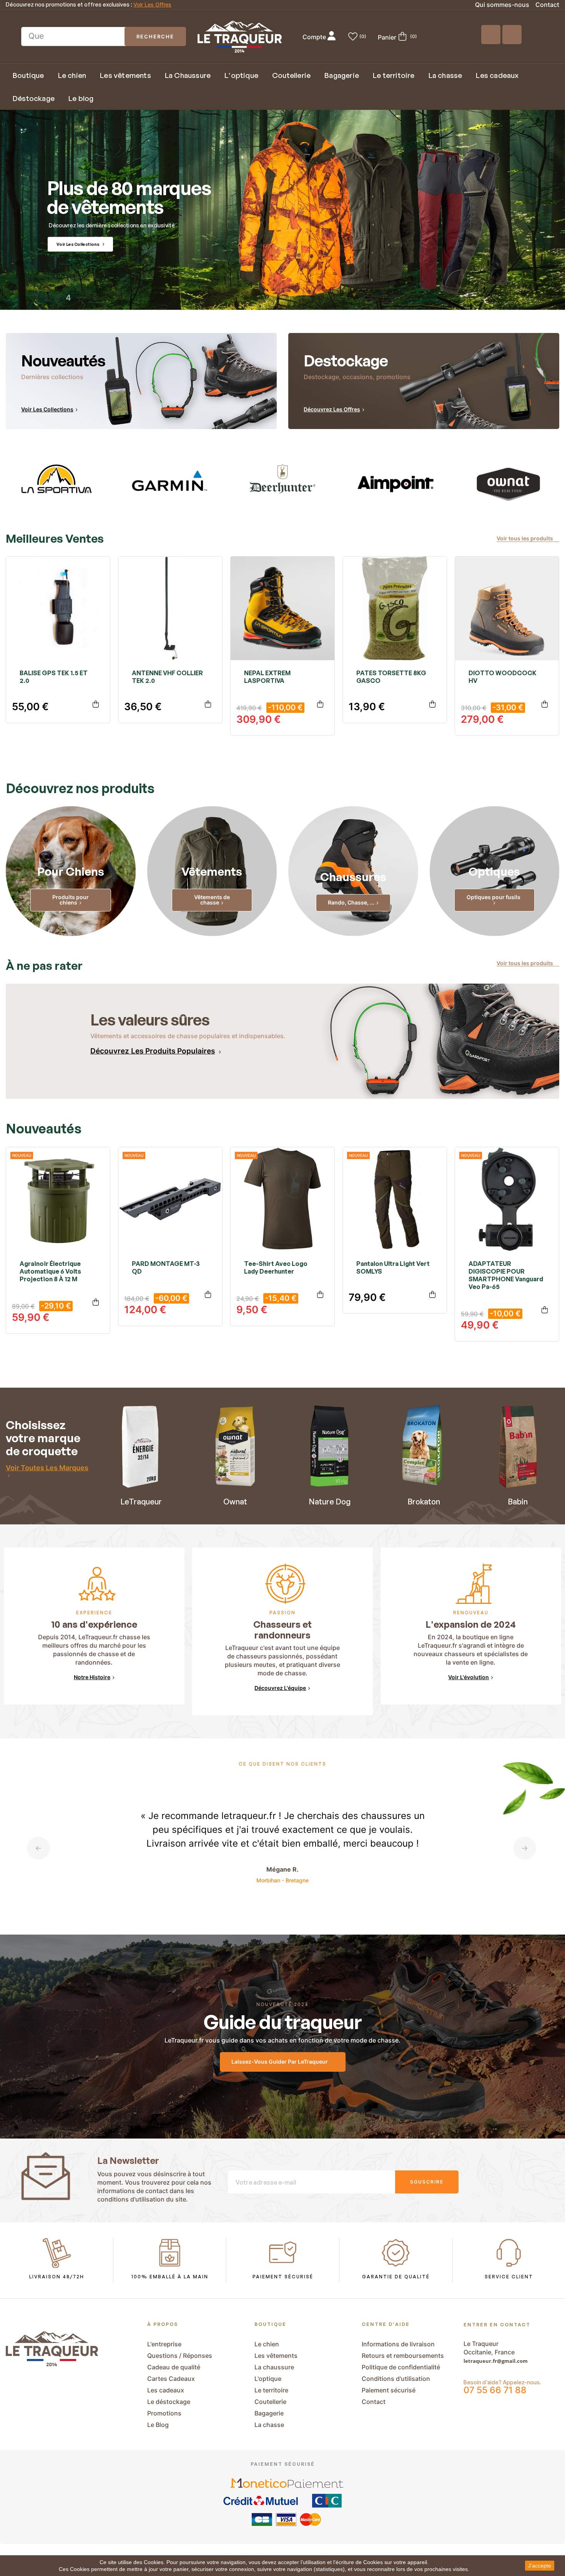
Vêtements (212, 871)
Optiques (494, 871)
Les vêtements (276, 2356)
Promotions (164, 2413)
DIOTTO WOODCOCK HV (503, 677)
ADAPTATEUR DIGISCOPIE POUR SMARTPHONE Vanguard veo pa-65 (506, 1275)
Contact (547, 5)
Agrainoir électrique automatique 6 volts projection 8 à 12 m (50, 1271)
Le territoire (271, 2390)
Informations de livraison (398, 2344)
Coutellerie (270, 2402)
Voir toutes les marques (47, 1468)
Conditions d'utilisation (396, 2379)
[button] (528, 539)
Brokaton (424, 1502)
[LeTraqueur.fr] (240, 37)
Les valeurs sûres (150, 1020)
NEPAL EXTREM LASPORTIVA (267, 677)
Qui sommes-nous (502, 5)
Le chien (267, 2344)
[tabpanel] (56, 483)
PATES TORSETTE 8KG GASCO (391, 677)
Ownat (235, 1502)
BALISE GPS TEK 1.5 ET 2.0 (54, 677)
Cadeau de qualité (174, 2367)
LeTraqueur (141, 1502)
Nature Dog (330, 1502)
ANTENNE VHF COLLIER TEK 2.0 (167, 677)
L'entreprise (164, 2344)
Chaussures (353, 877)
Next (525, 1848)
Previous (38, 1848)
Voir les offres (152, 5)
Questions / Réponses (180, 2356)
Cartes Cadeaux (171, 2379)
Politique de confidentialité (401, 2367)
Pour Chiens (71, 871)
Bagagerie (269, 2413)
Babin (518, 1502)
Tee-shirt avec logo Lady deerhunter (276, 1267)
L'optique (268, 2379)
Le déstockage (169, 2402)
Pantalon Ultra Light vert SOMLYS (393, 1267)
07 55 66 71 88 (495, 2390)
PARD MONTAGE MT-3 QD (166, 1267)
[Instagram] (512, 35)
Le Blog (158, 2425)
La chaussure (274, 2367)
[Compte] (332, 37)
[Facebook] (491, 35)
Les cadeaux (166, 2390)
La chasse (269, 2425)
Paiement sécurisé (389, 2390)
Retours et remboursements (403, 2356)
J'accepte (540, 2566)
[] (96, 705)
